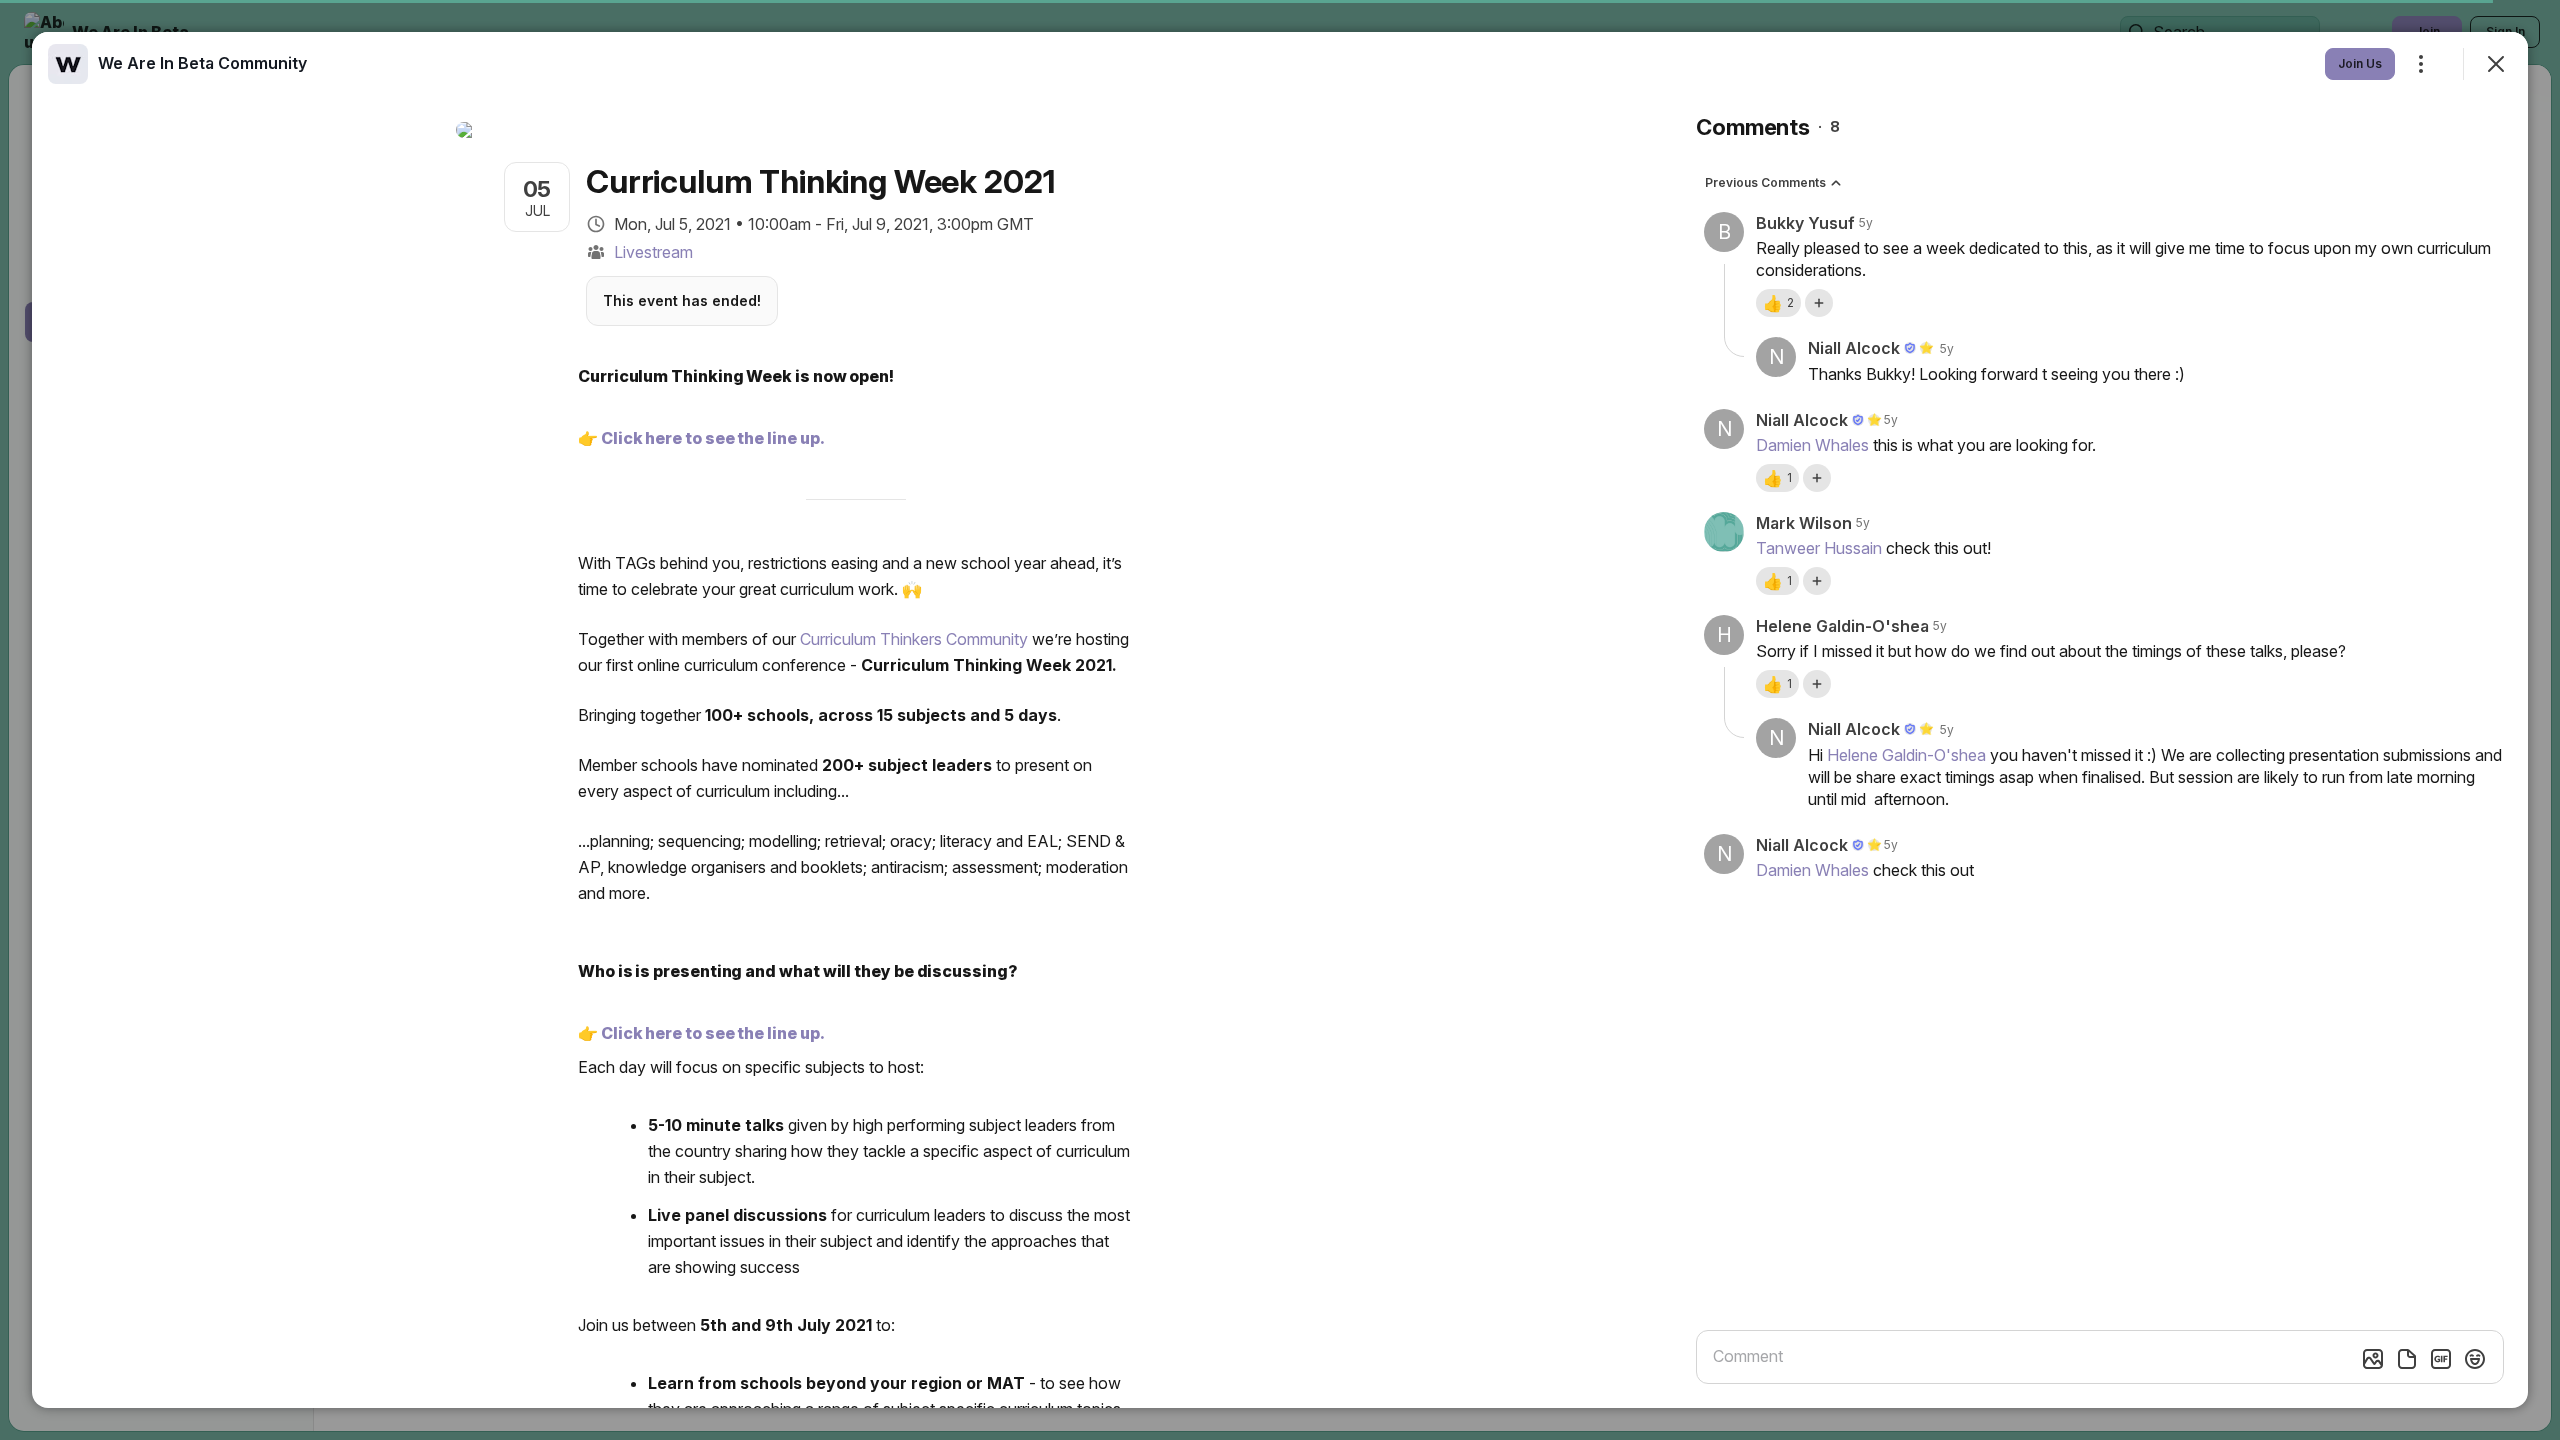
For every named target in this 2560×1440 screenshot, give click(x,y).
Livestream (653, 252)
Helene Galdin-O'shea (1906, 755)
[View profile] (68, 64)
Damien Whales (1812, 445)
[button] (1778, 303)
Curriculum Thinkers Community (914, 639)
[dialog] (1280, 720)
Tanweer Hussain (1819, 548)
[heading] (202, 63)
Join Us (2360, 63)
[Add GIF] (2441, 1359)
